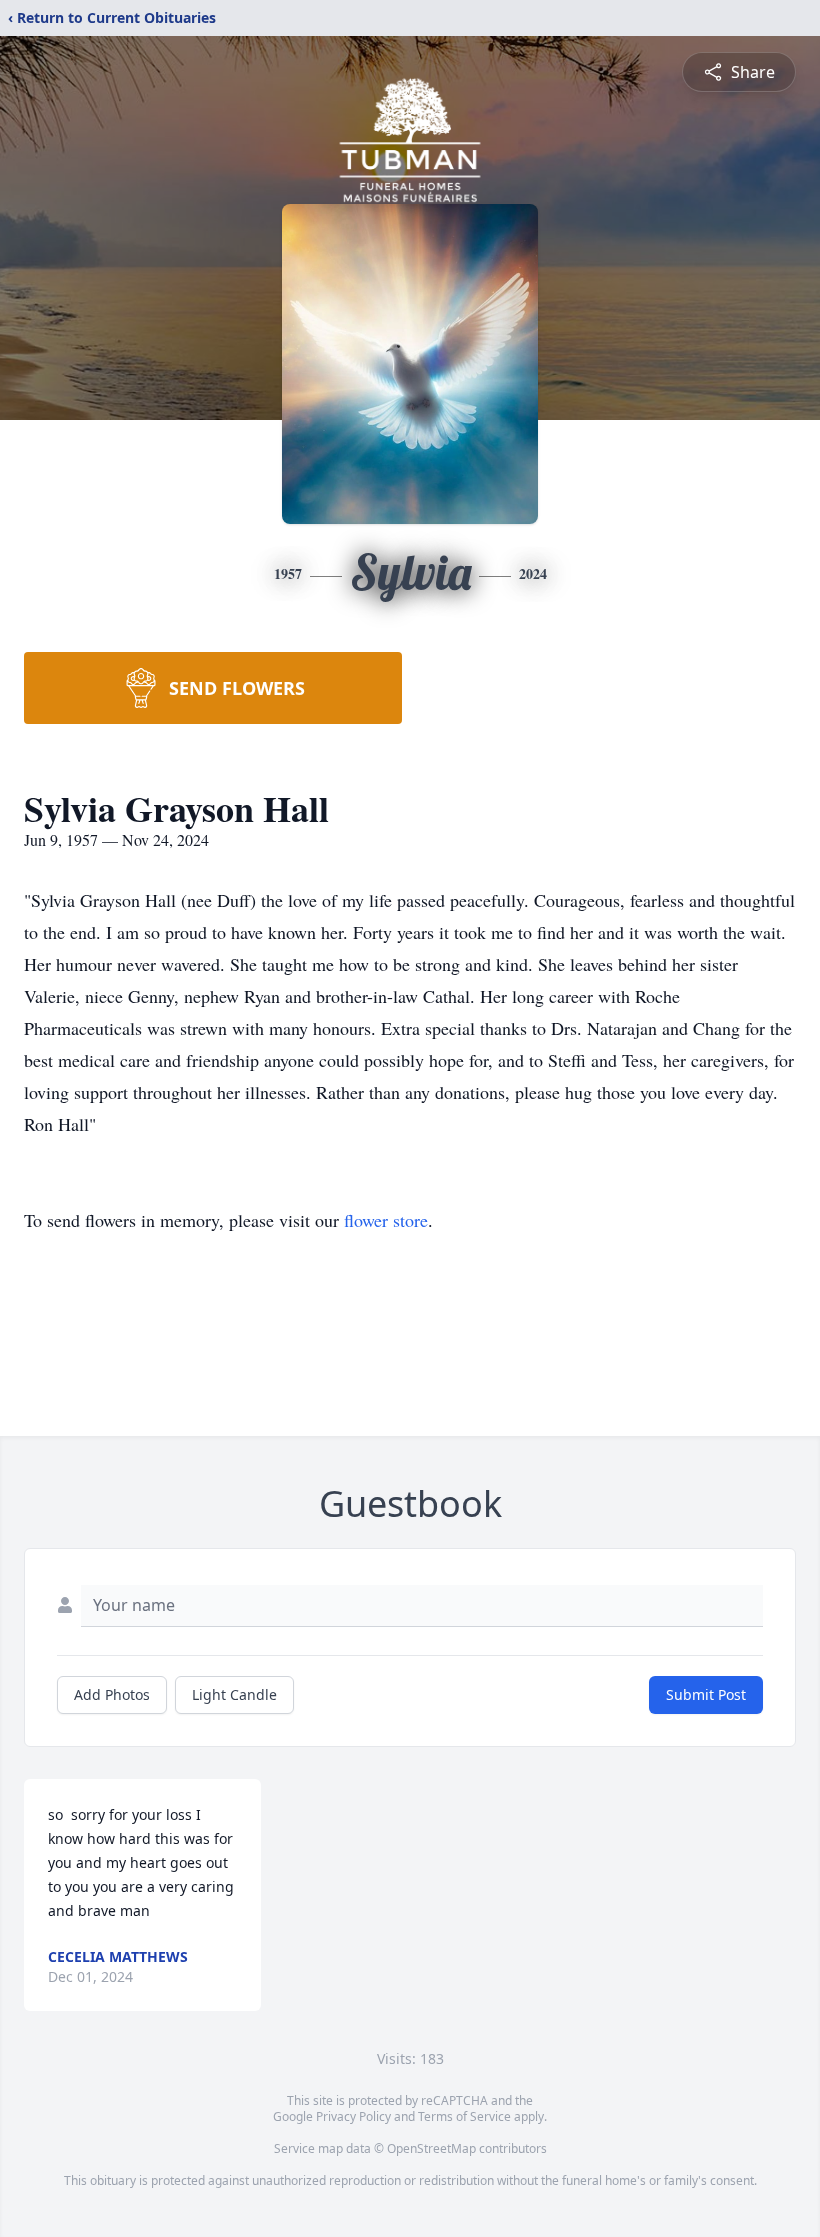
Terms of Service (464, 2116)
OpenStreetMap (431, 2148)
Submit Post (706, 1694)
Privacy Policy (353, 2116)
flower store (386, 1220)
